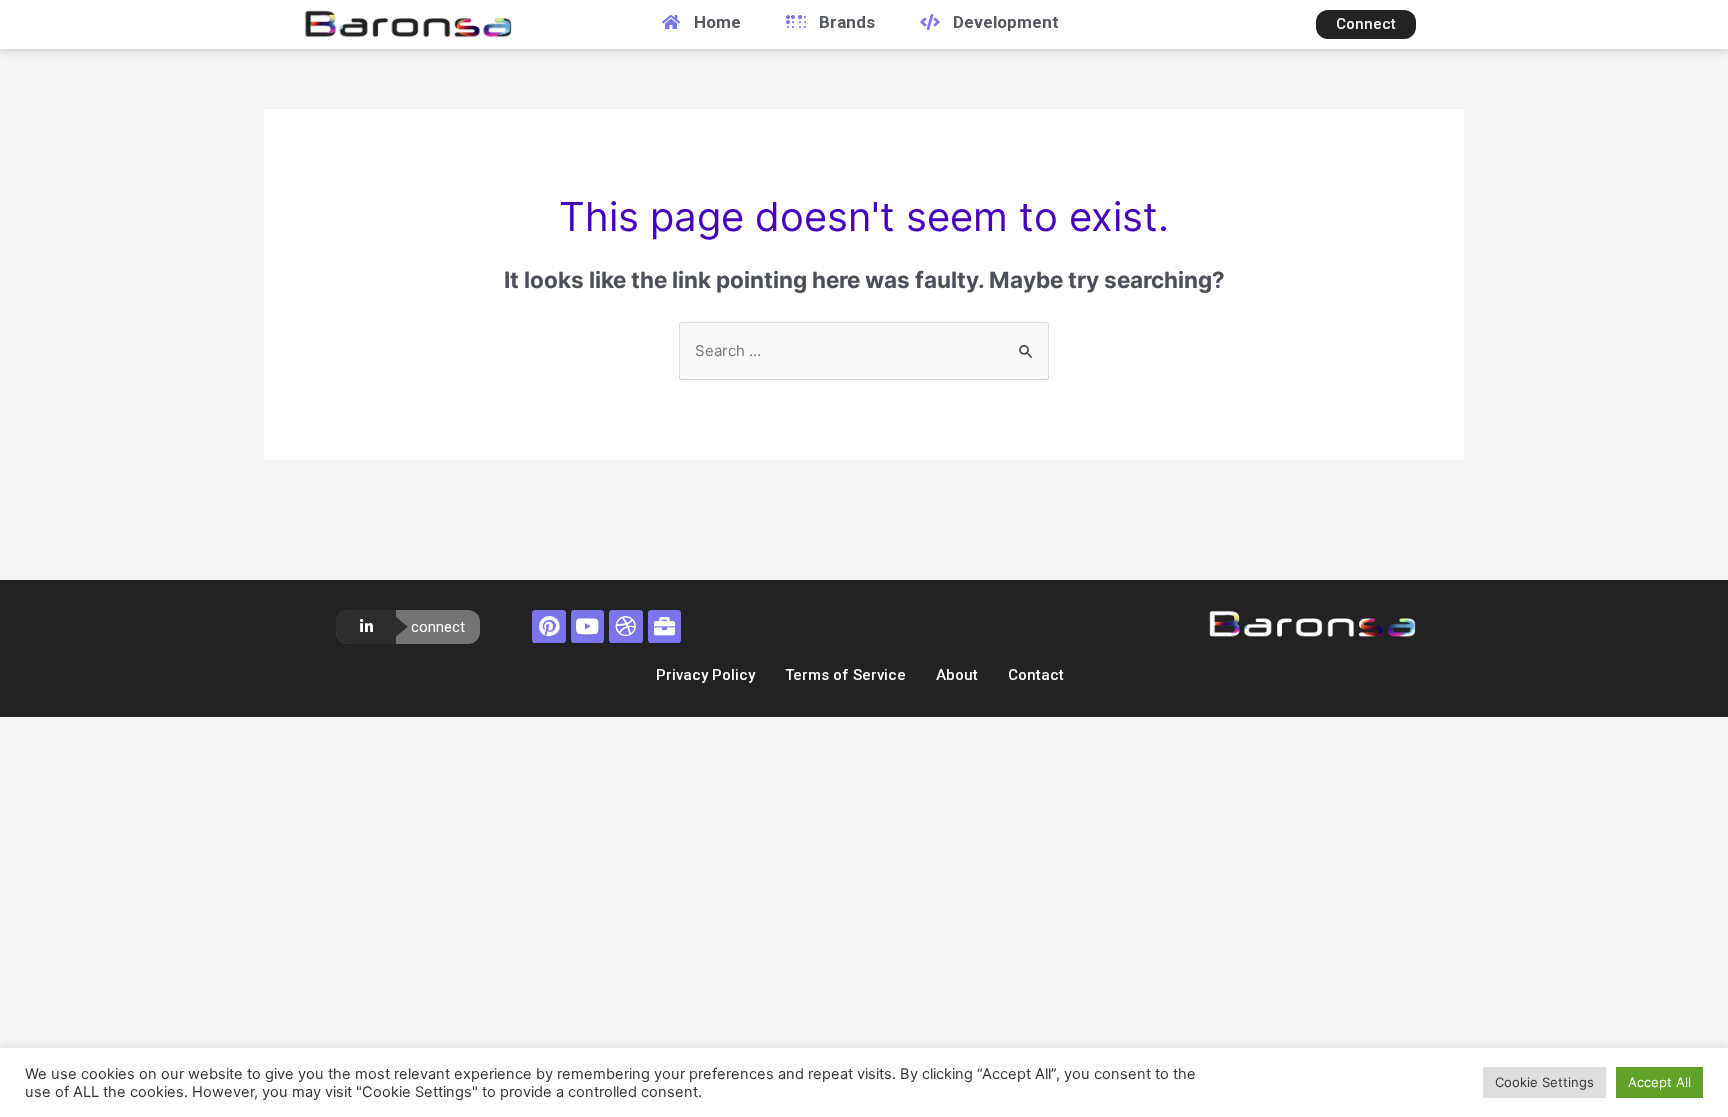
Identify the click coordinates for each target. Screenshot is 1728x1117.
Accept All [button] (1659, 1082)
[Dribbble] (626, 627)
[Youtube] (588, 627)
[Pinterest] (549, 627)
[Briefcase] (665, 627)
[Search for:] (864, 350)
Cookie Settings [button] (1544, 1082)
